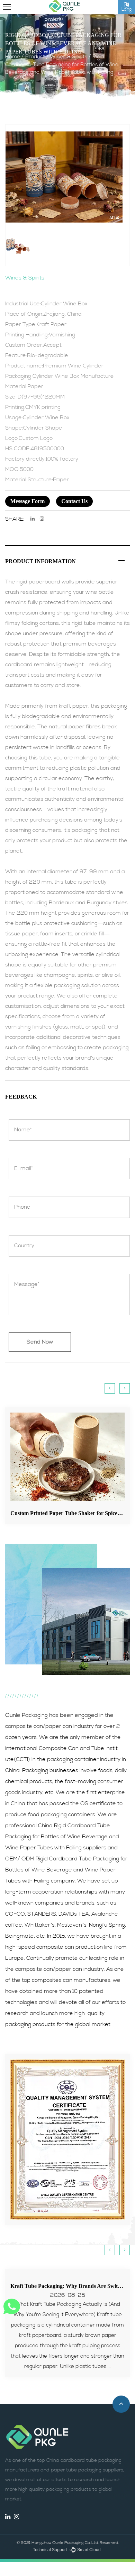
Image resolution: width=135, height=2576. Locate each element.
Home (13, 57)
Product (35, 57)
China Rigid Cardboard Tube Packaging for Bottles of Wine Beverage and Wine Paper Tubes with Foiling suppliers (62, 1837)
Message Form (28, 501)
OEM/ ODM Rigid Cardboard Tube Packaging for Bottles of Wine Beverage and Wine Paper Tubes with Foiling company (66, 1870)
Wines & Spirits (69, 57)
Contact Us (74, 501)
